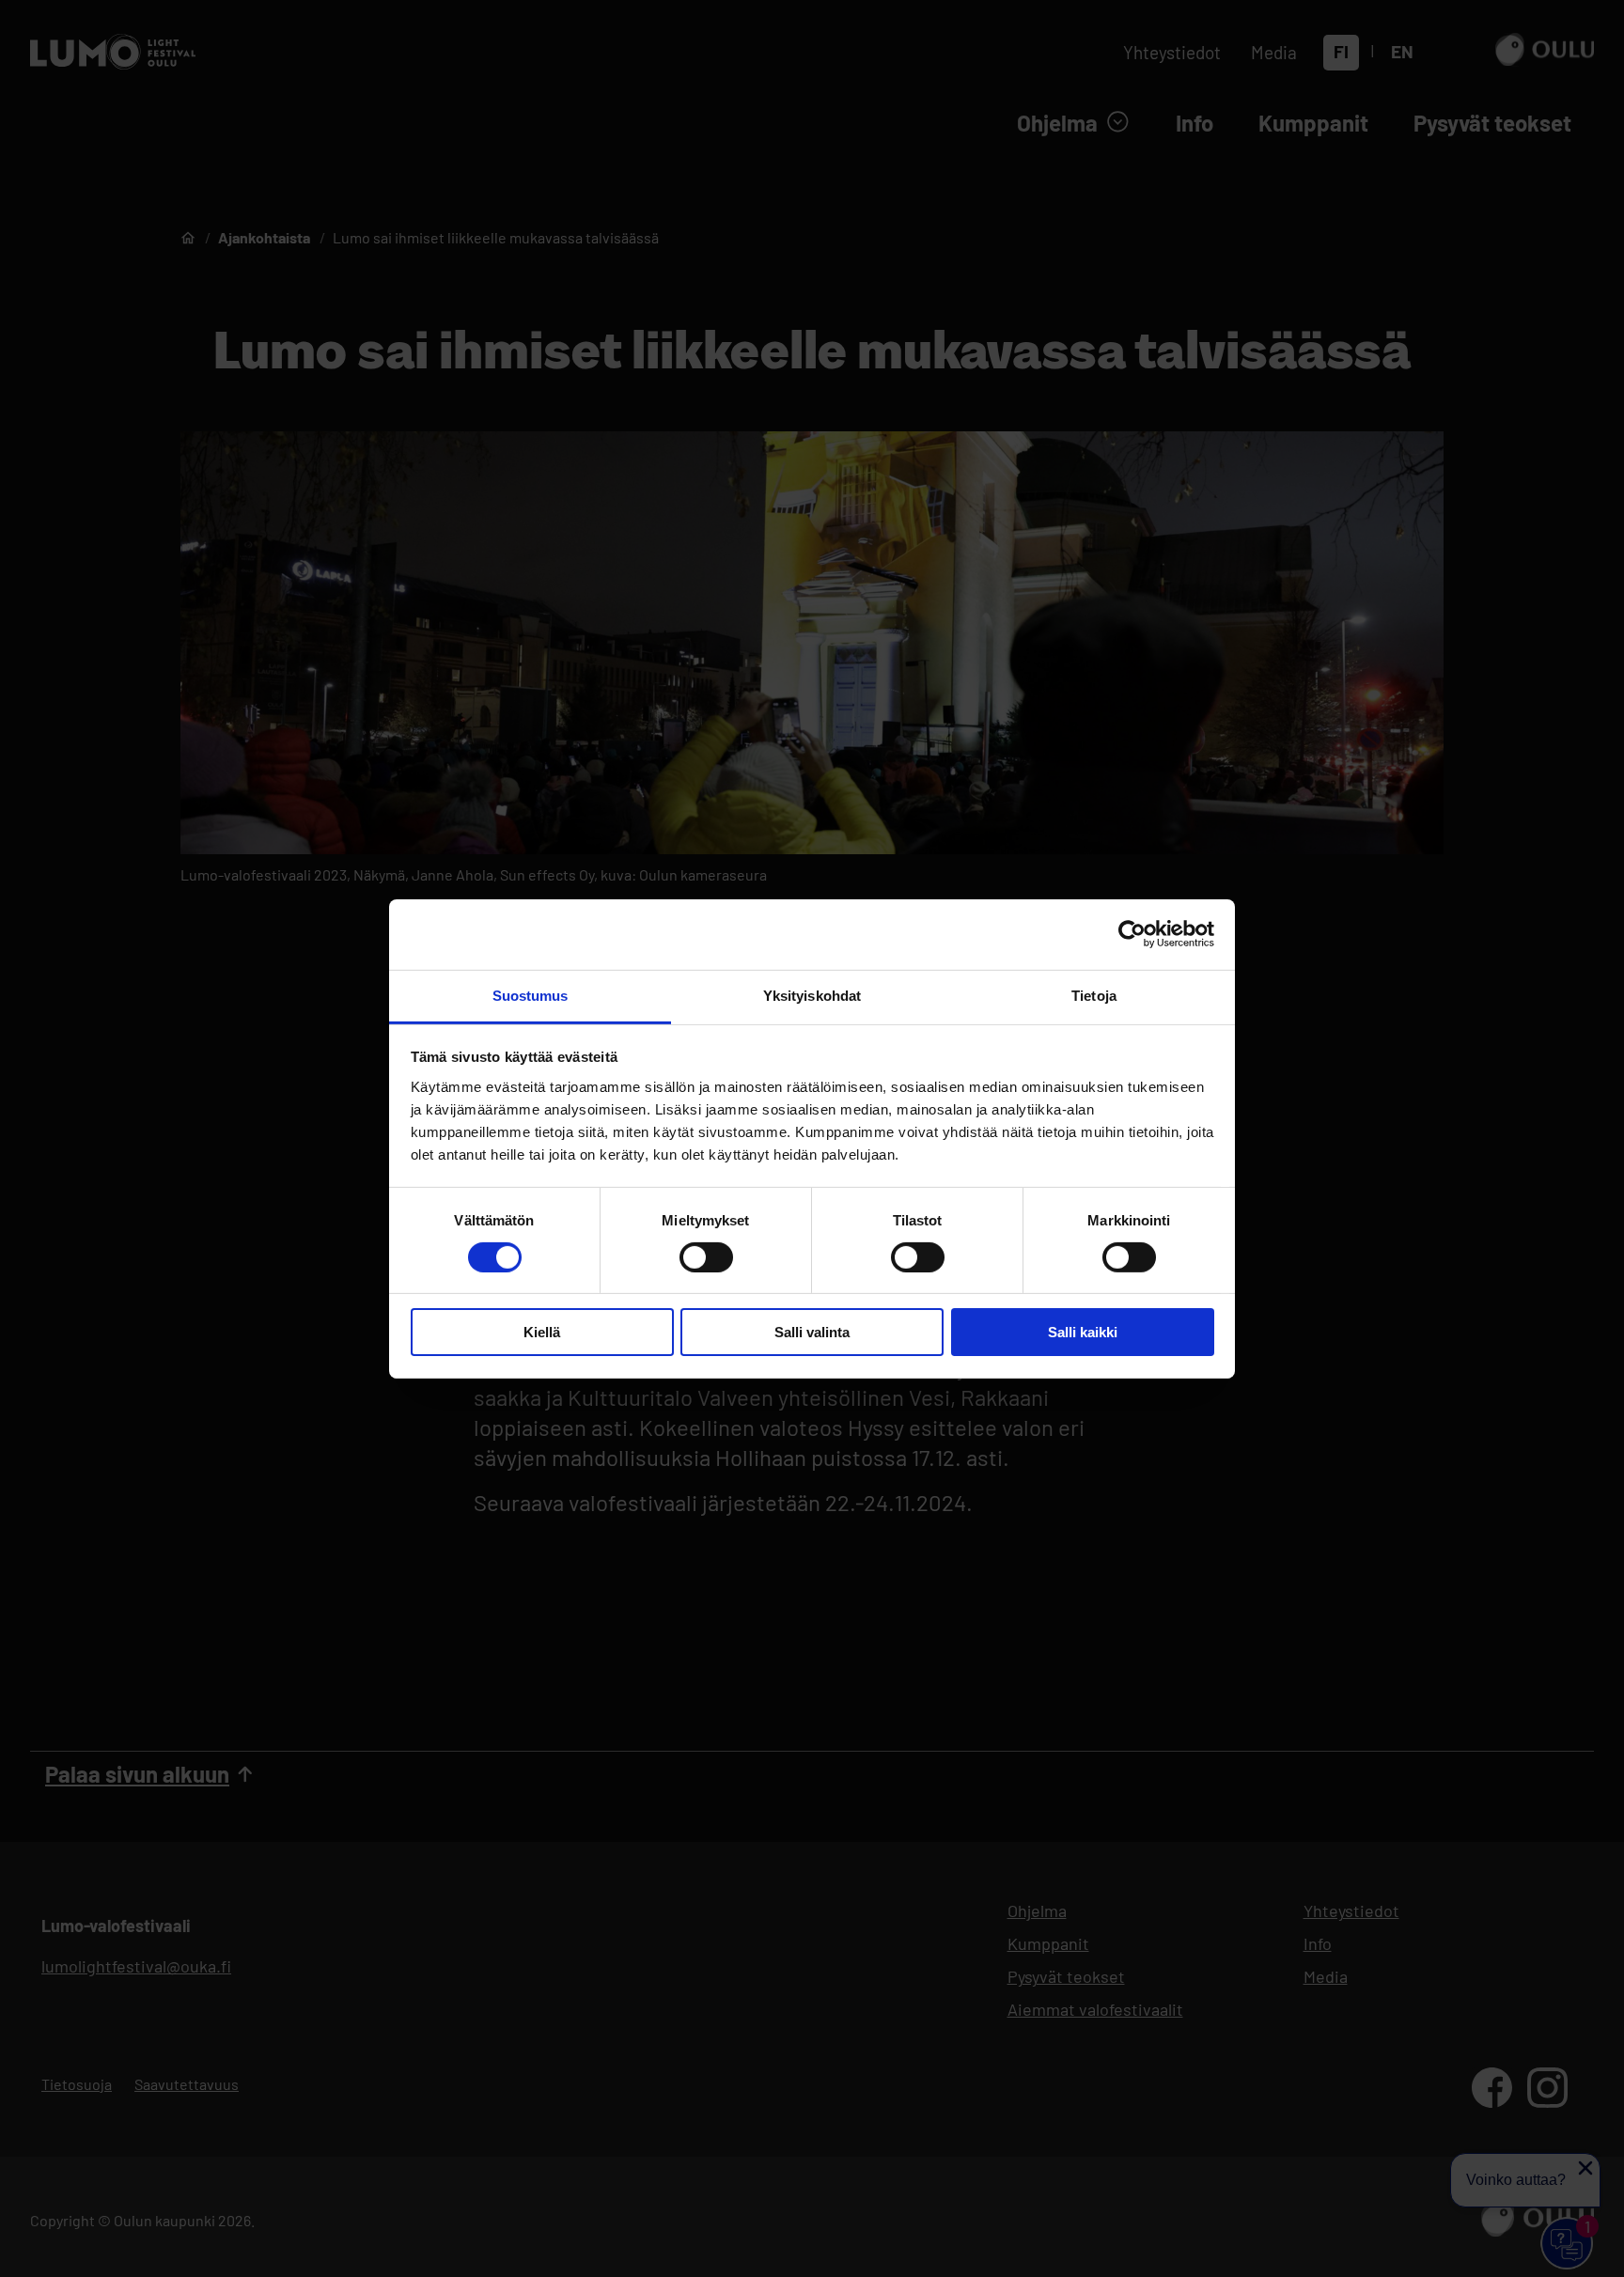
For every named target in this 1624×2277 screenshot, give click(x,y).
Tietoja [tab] (1094, 995)
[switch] (706, 1257)
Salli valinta (812, 1332)
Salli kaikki (1083, 1332)
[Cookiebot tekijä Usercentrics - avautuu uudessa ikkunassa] (1132, 934)
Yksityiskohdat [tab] (812, 995)
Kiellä (542, 1332)
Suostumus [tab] (531, 995)
